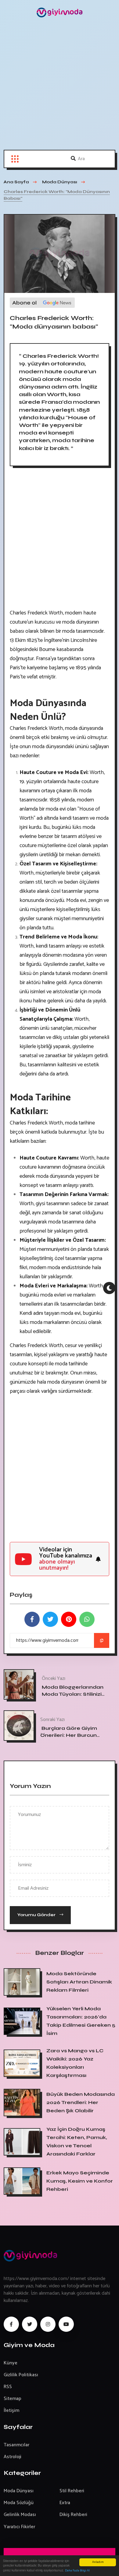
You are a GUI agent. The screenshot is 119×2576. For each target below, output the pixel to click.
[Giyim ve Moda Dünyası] (60, 12)
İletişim (11, 2411)
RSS (8, 2387)
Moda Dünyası (19, 2491)
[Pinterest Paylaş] (69, 1619)
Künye (11, 2363)
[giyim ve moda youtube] (66, 2324)
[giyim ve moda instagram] (48, 2324)
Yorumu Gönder (37, 1915)
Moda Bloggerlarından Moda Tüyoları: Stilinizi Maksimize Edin (73, 1694)
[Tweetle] (50, 1619)
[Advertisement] (60, 87)
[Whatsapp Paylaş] (87, 1619)
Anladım (98, 2562)
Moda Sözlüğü (19, 2503)
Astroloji (13, 2457)
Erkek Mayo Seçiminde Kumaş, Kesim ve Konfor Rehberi (80, 2181)
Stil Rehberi (72, 2491)
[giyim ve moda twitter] (30, 2324)
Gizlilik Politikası (21, 2375)
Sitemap (13, 2399)
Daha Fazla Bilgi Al (77, 2571)
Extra (65, 2503)
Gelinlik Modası (20, 2515)
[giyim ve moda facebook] (11, 2324)
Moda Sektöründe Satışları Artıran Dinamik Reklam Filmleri (79, 1982)
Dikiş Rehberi (73, 2515)
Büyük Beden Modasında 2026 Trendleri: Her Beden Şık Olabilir (81, 2102)
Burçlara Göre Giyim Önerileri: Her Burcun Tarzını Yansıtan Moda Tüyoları (70, 1738)
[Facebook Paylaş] (32, 1619)
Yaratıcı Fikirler (19, 2527)
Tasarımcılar (16, 2445)
